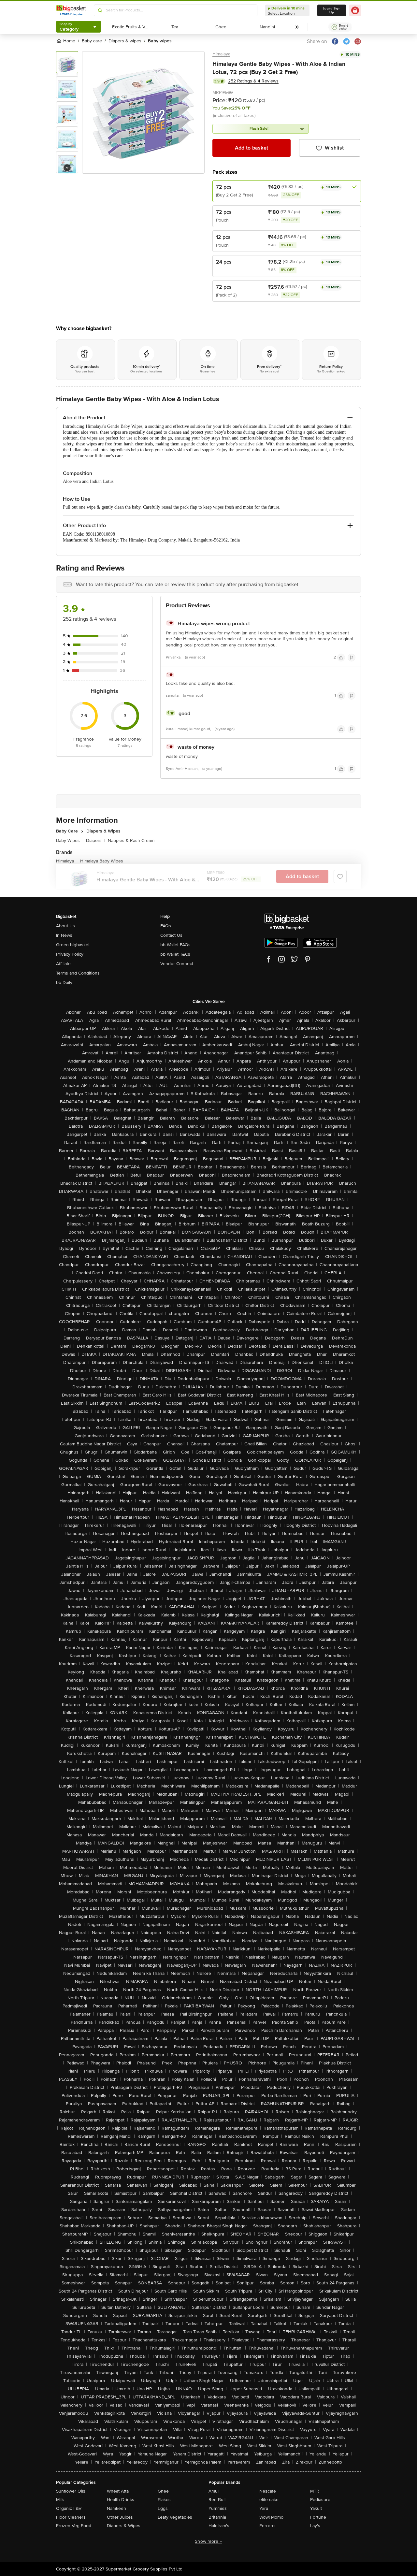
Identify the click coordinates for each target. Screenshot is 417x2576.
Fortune (318, 2517)
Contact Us (171, 935)
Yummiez (218, 2508)
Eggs (163, 2508)
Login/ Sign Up (332, 10)
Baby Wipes (70, 840)
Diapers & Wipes (124, 2526)
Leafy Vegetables (175, 2517)
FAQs (166, 926)
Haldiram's (219, 2526)
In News (64, 935)
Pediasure (320, 2500)
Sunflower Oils (71, 2491)
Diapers (96, 840)
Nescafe (268, 2491)
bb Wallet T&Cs (175, 954)
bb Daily (64, 983)
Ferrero (267, 2526)
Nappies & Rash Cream (131, 840)
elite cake (269, 2500)
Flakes (164, 2500)
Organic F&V (69, 2508)
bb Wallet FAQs (175, 945)
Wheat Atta (118, 2491)
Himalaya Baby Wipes (102, 861)
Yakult (316, 2508)
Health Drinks (121, 2500)
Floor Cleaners (71, 2517)
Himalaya (221, 54)
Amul (214, 2491)
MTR (315, 2491)
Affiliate (63, 964)
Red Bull (217, 2500)
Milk (60, 2500)
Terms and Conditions (78, 973)
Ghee (163, 2491)
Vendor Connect (177, 964)
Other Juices (120, 2517)
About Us (65, 926)
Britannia (217, 2517)
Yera (264, 2508)
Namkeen (116, 2508)
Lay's (315, 2526)
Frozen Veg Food (74, 2526)
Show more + (208, 2541)
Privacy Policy (70, 954)
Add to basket (252, 148)
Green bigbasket (73, 945)
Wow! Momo (271, 2517)
